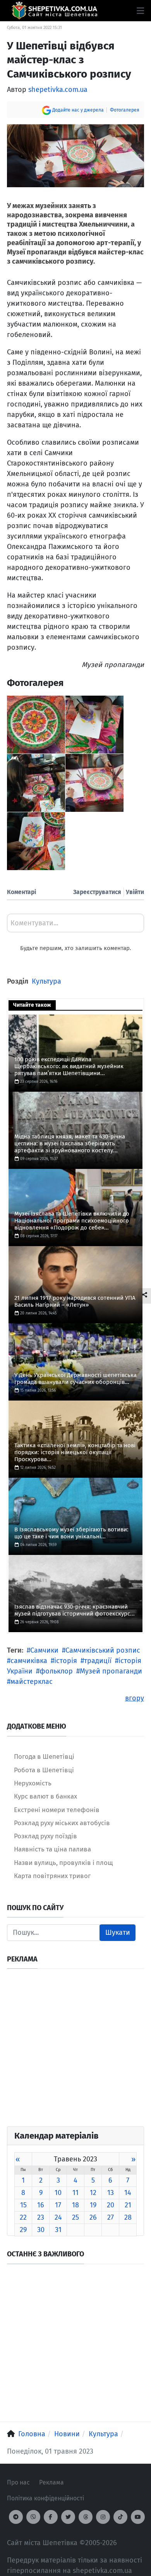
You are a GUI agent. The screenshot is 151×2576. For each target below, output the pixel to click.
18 (75, 2205)
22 (23, 2217)
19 (93, 2205)
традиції (98, 1661)
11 (75, 2193)
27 (111, 2217)
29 (23, 2230)
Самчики (44, 1650)
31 (58, 2230)
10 (58, 2193)
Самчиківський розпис (103, 1650)
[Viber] (33, 2517)
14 (128, 2193)
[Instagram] (103, 2517)
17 (58, 2205)
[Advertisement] (75, 2051)
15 (23, 2205)
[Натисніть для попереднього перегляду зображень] (75, 155)
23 (41, 2217)
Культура (46, 981)
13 (111, 2193)
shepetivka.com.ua (58, 90)
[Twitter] (68, 2517)
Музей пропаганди (111, 1671)
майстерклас (32, 1682)
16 (41, 2205)
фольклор (56, 1671)
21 (128, 2205)
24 (58, 2217)
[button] (140, 11)
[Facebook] (51, 2517)
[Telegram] (16, 2517)
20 (111, 2205)
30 (41, 2230)
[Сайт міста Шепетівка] (54, 11)
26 (93, 2217)
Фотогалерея (125, 110)
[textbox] (75, 926)
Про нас (18, 2482)
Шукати (118, 1932)
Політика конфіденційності (45, 2498)
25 (75, 2217)
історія (66, 1661)
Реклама (51, 2482)
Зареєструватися (97, 892)
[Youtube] (138, 2517)
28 (128, 2217)
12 (93, 2193)
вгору (135, 1698)
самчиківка (29, 1661)
